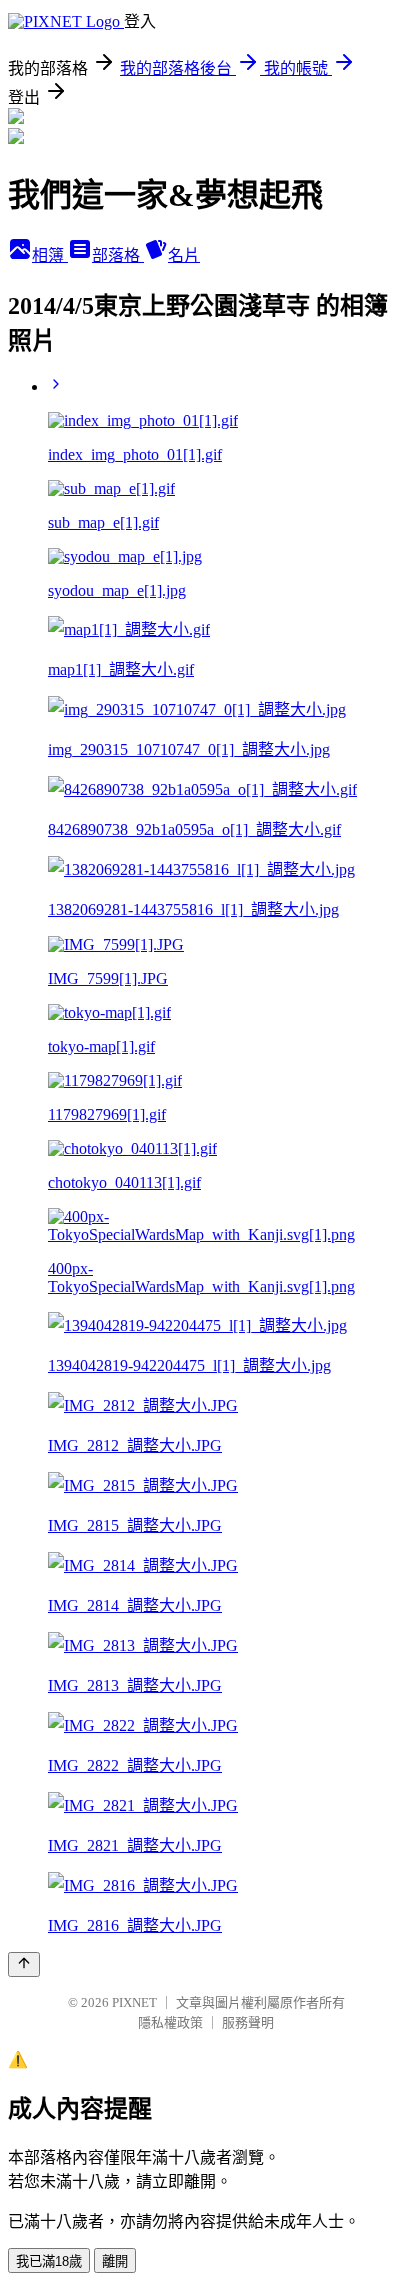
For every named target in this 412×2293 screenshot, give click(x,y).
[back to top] (24, 1964)
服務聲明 (248, 2022)
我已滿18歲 (49, 2261)
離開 (115, 2261)
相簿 (50, 255)
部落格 (118, 255)
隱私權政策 (170, 2022)
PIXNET (134, 2002)
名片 (184, 255)
